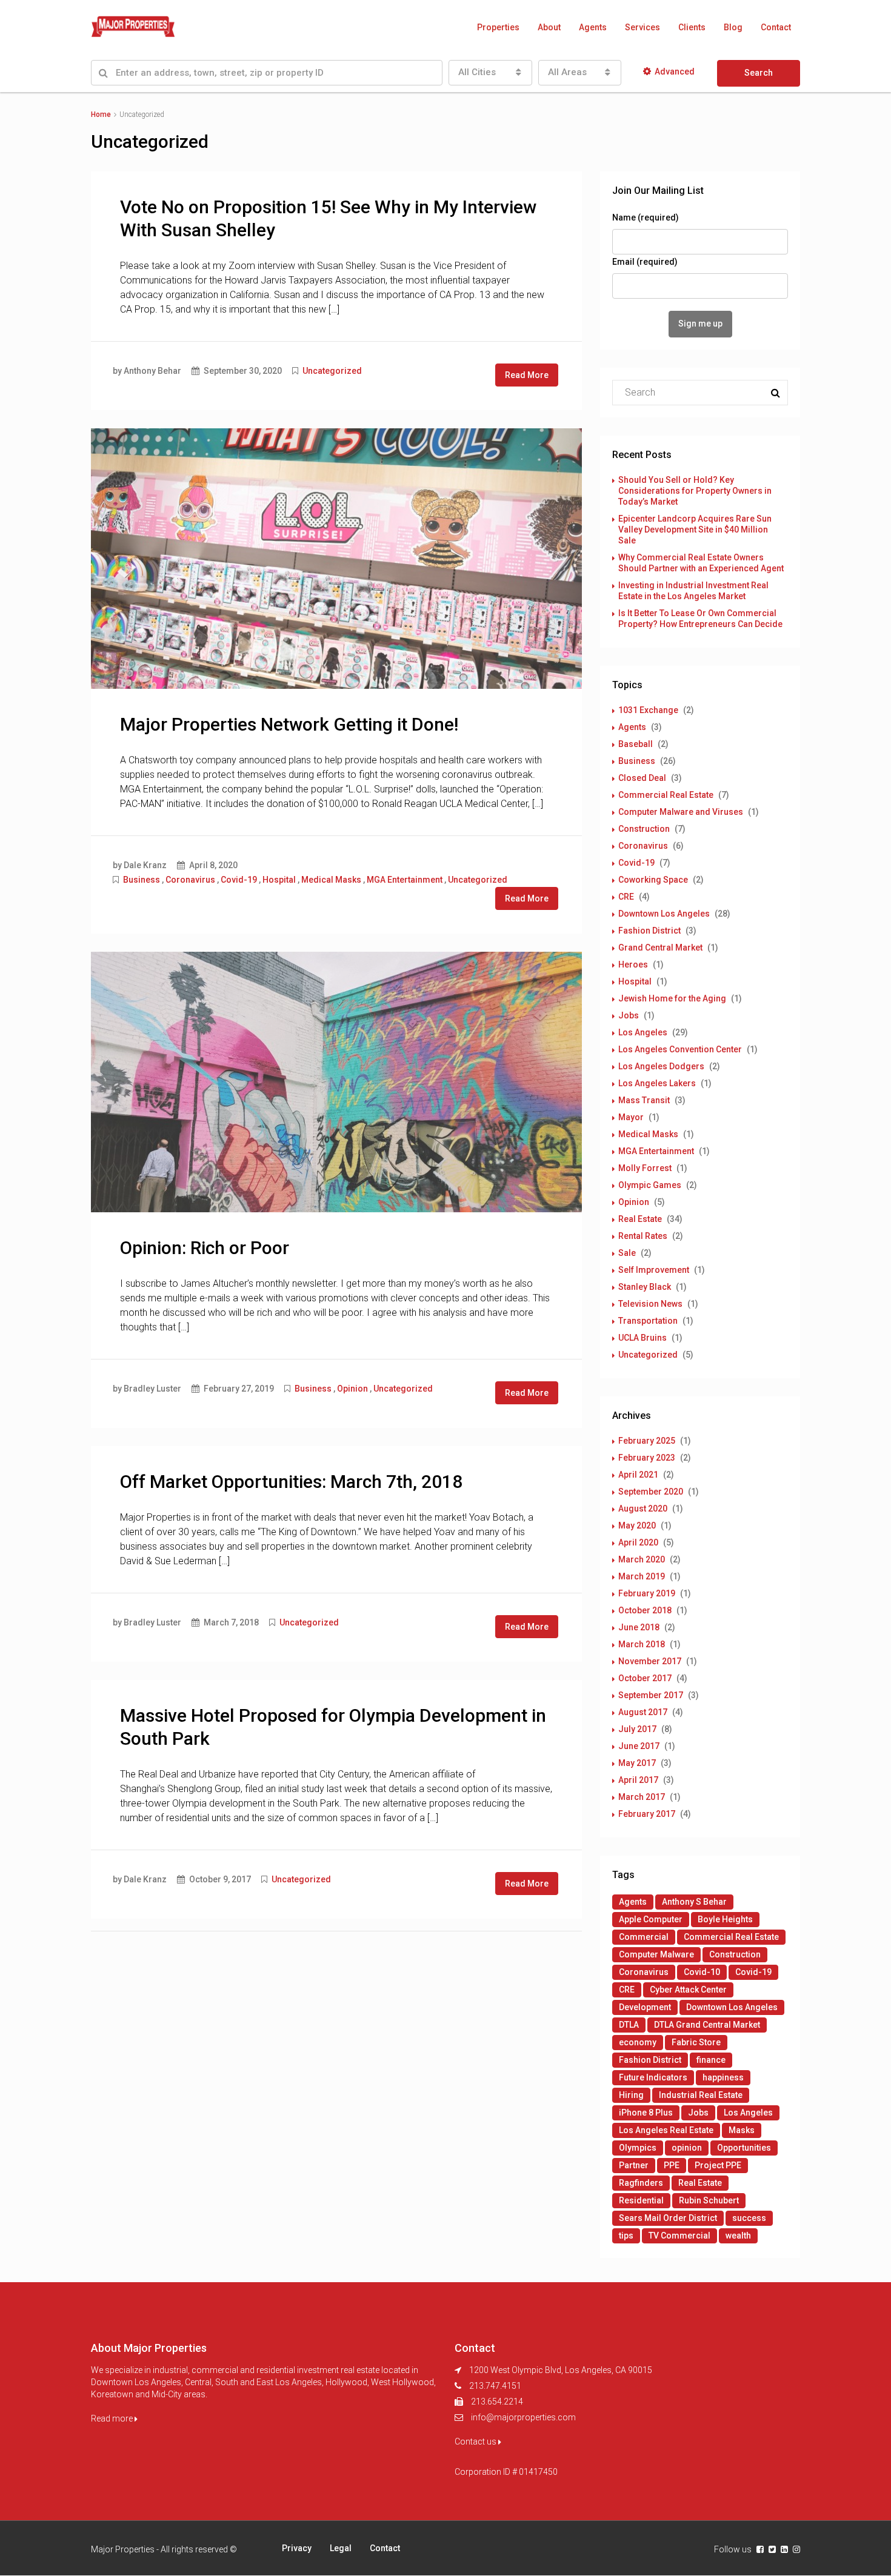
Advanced (675, 71)
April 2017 (638, 1780)
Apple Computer (651, 1919)
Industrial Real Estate (701, 2095)
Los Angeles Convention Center (680, 1049)
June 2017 (639, 1746)
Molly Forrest (645, 1168)
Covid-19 (239, 880)
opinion (687, 2148)
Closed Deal (642, 778)
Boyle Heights (725, 1919)
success (749, 2218)
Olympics (638, 2148)
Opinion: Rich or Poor (205, 1248)
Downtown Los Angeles (664, 914)
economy (638, 2042)
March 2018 (642, 1644)
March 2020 (642, 1559)
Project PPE (718, 2165)
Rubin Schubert (709, 2200)
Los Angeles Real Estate (666, 2130)
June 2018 (639, 1627)
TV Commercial (679, 2236)
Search (759, 73)
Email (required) (645, 262)
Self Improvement (654, 1270)
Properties (498, 27)
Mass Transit (644, 1100)
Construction (644, 829)
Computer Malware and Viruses (681, 812)
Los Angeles (643, 1032)
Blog (733, 27)
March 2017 (642, 1797)
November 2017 (650, 1661)
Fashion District (649, 931)
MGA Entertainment (405, 880)
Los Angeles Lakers (657, 1083)
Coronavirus (190, 880)
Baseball (636, 744)
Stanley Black (645, 1287)
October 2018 (645, 1610)
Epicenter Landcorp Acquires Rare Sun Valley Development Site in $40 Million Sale (695, 529)
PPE (672, 2165)
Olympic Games (650, 1185)
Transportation (648, 1321)
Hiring (631, 2095)
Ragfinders (641, 2183)
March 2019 (642, 1576)
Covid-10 (702, 1972)
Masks (742, 2130)
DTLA (629, 2025)
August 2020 (643, 1509)
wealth (738, 2236)
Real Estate (640, 1219)
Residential (641, 2200)
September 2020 (651, 1492)
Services (642, 27)
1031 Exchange (648, 710)
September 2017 (651, 1695)
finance (711, 2060)
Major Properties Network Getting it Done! (289, 724)
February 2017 (647, 1814)
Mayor (631, 1117)
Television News (650, 1304)
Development (645, 2007)
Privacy (297, 2548)
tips (626, 2236)
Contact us (476, 2442)
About (549, 27)
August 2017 (643, 1712)
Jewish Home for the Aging (672, 998)
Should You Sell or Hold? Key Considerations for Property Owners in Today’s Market (695, 491)
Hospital (279, 880)
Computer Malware (656, 1954)
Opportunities (744, 2148)
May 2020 (637, 1525)
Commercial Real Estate (666, 795)
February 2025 (647, 1441)
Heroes (633, 964)
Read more (113, 2418)
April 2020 (638, 1542)
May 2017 (637, 1763)
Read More (527, 375)
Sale (627, 1253)
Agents (593, 27)
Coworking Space (653, 880)
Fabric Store (696, 2042)
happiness (723, 2077)
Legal (341, 2548)
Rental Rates (643, 1236)
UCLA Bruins (642, 1338)
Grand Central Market (660, 948)
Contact (776, 27)
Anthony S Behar (694, 1902)
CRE (626, 897)
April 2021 (638, 1475)
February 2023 (647, 1458)
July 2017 (637, 1729)
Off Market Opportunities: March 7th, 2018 (291, 1482)
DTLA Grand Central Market (707, 2025)
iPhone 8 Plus (646, 2113)
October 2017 (645, 1678)
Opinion (352, 1389)
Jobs (629, 1015)
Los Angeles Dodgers (661, 1066)
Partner (634, 2165)
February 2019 (647, 1593)
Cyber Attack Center (688, 1990)
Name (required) (646, 217)
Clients (692, 27)
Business (142, 880)
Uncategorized (332, 371)
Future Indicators (653, 2077)
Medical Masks (331, 880)
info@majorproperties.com (523, 2417)
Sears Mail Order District (668, 2218)
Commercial (644, 1937)
